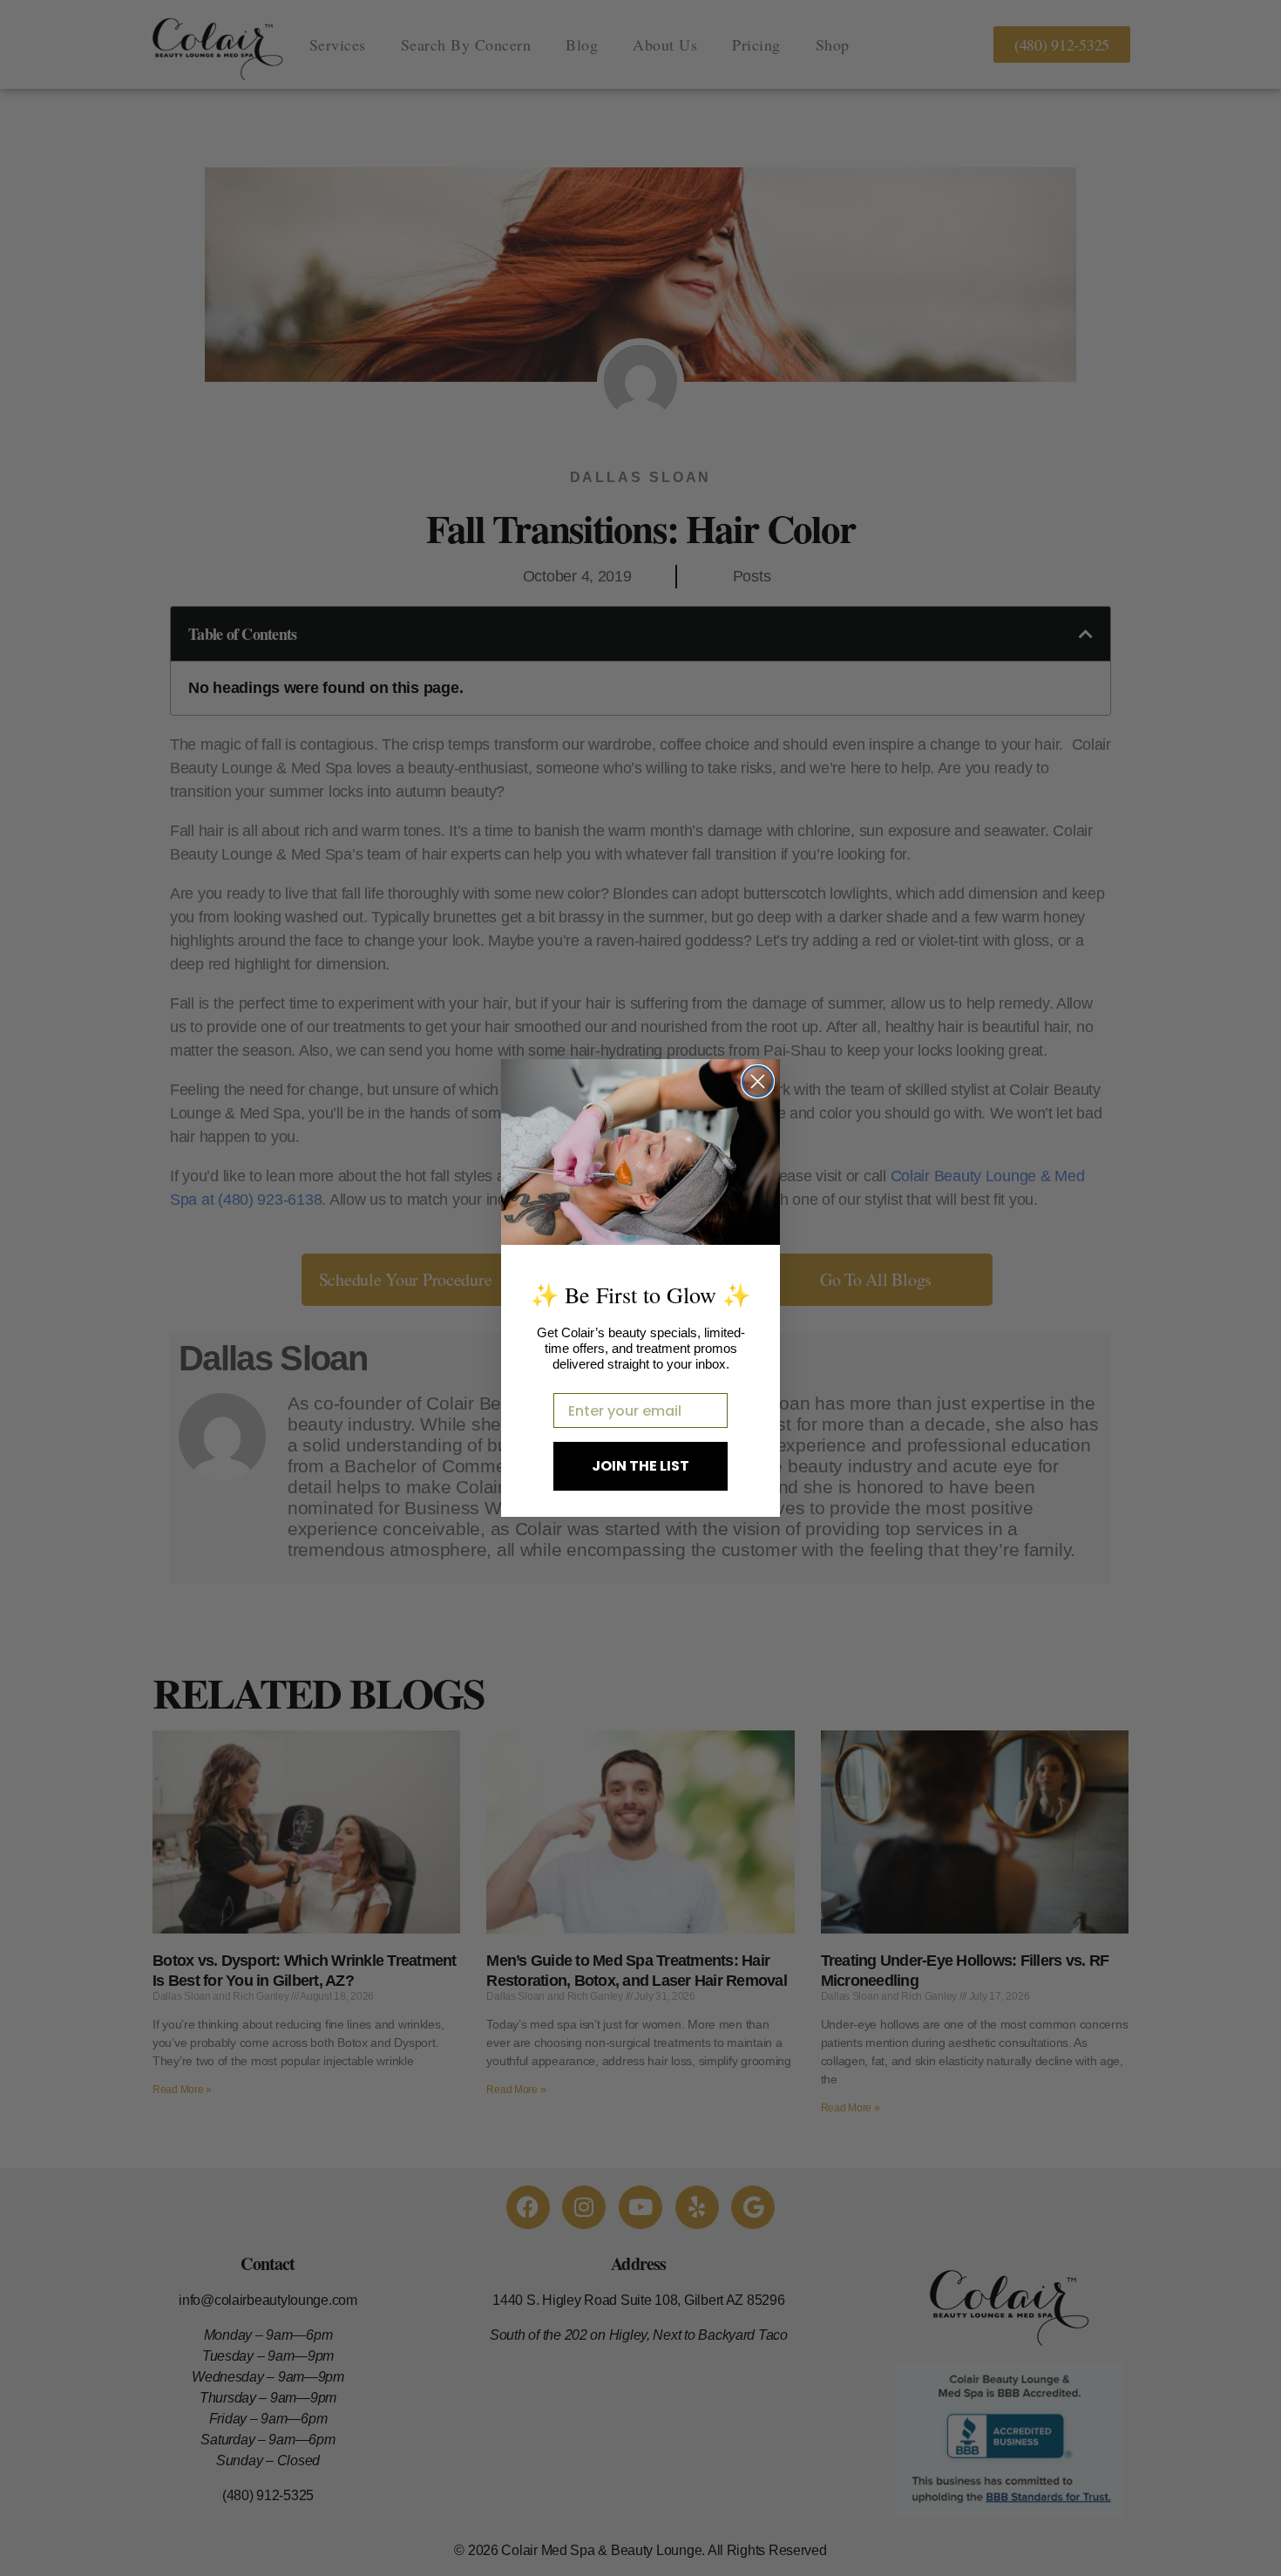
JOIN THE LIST (640, 1466)
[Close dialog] (758, 1081)
